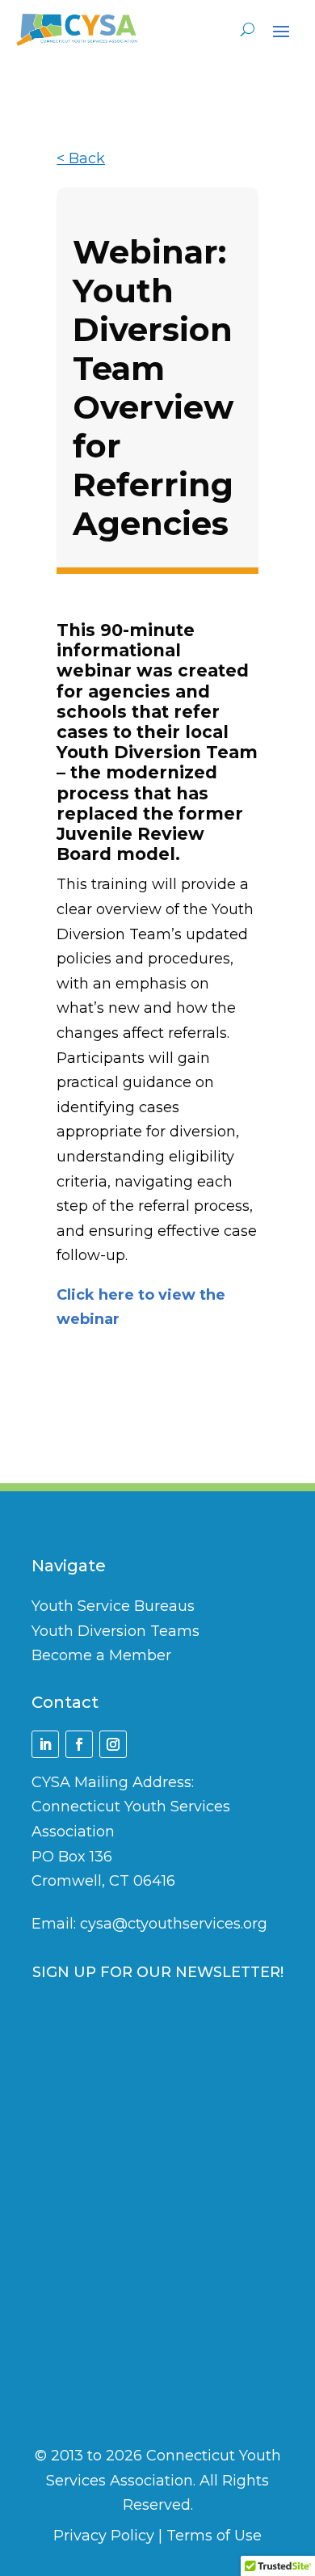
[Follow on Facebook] (79, 1744)
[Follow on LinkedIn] (45, 1744)
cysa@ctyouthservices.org (174, 1924)
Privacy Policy (104, 2536)
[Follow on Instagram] (113, 1744)
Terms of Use (214, 2536)
